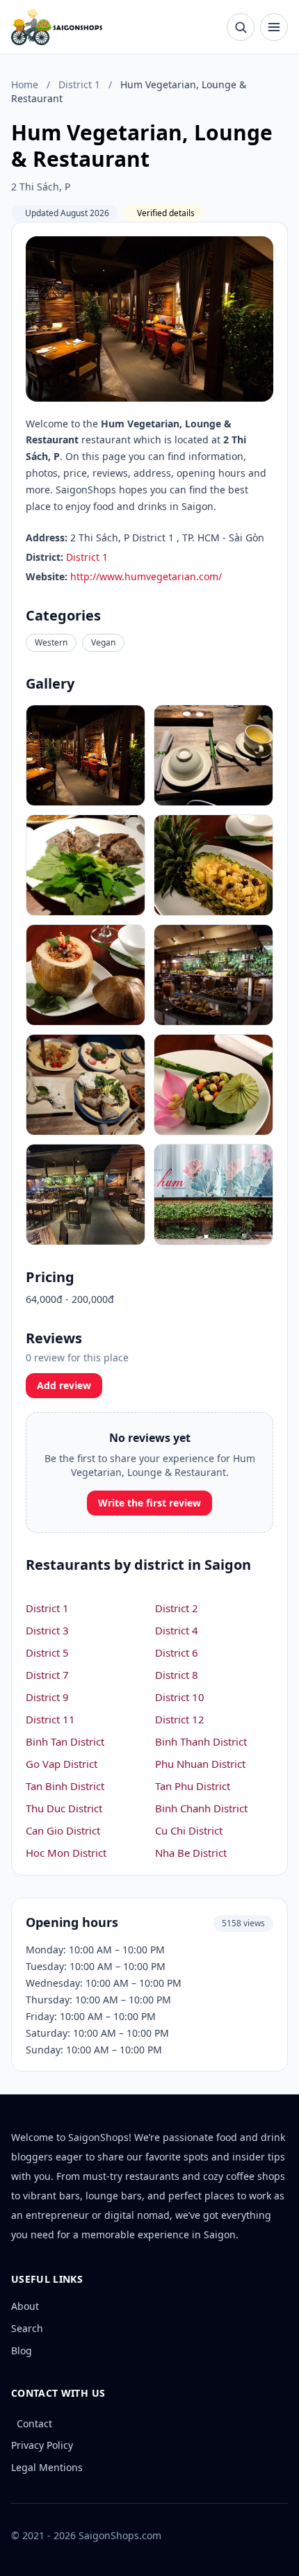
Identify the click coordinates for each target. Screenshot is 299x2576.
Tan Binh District (65, 1786)
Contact (34, 2423)
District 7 (47, 1675)
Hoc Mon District (66, 1853)
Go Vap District (62, 1764)
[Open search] (241, 27)
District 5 (47, 1652)
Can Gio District (63, 1830)
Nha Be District (191, 1853)
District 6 (177, 1652)
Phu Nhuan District (200, 1764)
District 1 (79, 84)
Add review (64, 1385)
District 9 (47, 1697)
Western (51, 642)
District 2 (177, 1608)
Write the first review (149, 1503)
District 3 (47, 1630)
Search (27, 2328)
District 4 (177, 1630)
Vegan (103, 642)
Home (25, 84)
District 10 (180, 1697)
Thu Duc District (64, 1808)
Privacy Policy (42, 2445)
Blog (22, 2351)
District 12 (180, 1719)
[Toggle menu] (274, 27)
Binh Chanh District (201, 1808)
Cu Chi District (189, 1830)
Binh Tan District (65, 1741)
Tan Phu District (193, 1786)
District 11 (50, 1719)
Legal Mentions (47, 2467)
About (25, 2306)
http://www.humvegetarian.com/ (146, 576)
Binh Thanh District (201, 1741)
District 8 (177, 1675)
